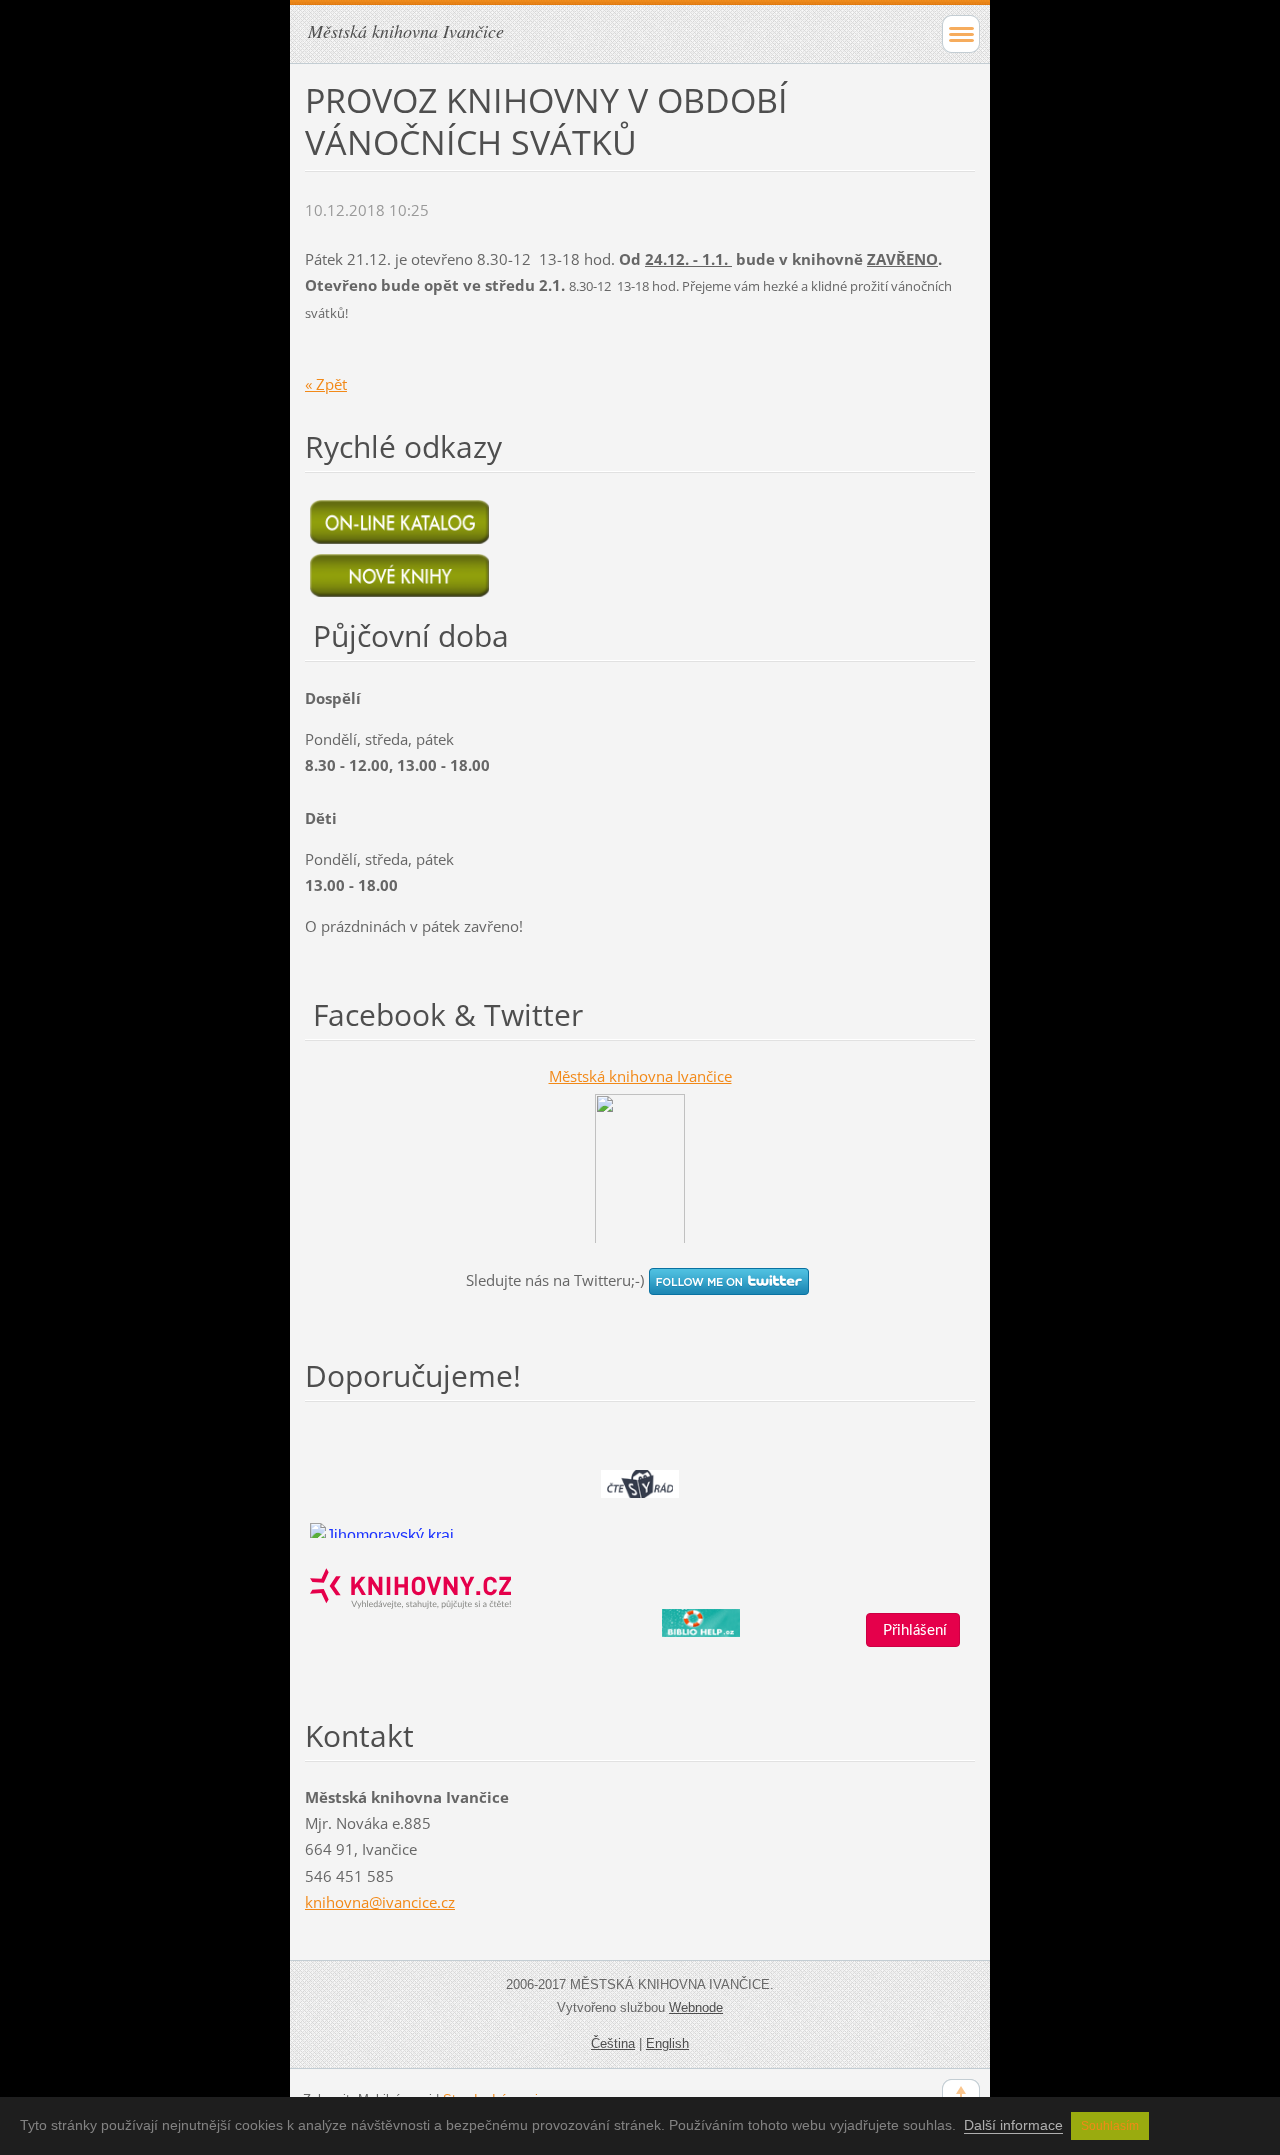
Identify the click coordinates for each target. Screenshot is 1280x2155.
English (667, 2043)
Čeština (613, 2043)
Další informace (1013, 2125)
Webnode (696, 2007)
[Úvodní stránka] (382, 1530)
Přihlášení (913, 1630)
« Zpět (326, 384)
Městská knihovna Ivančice (640, 1076)
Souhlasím (1110, 2126)
